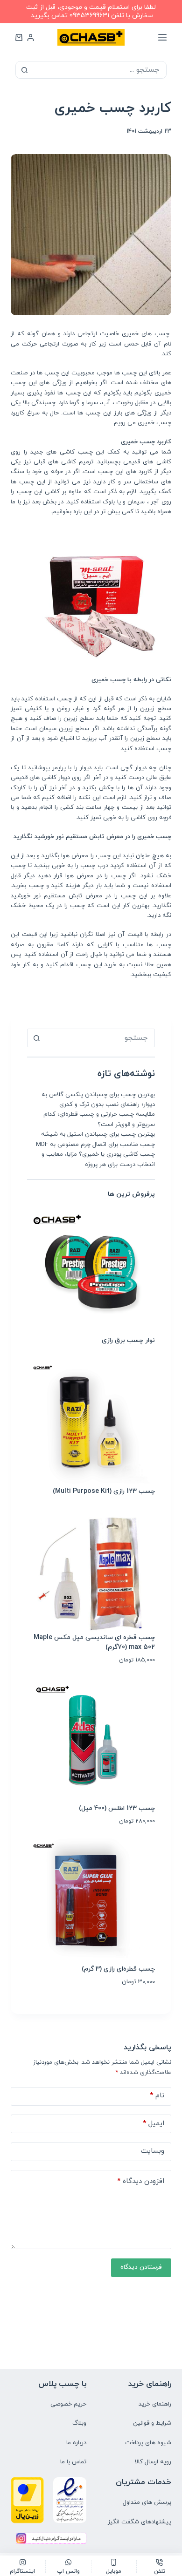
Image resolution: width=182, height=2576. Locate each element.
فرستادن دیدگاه (141, 2267)
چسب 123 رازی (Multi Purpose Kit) (104, 1491)
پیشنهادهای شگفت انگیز (140, 2522)
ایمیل (154, 2124)
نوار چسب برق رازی (128, 1340)
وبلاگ (79, 2423)
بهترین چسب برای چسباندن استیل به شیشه (98, 1134)
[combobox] (100, 1038)
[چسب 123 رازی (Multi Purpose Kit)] (91, 1423)
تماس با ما (73, 2462)
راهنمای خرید (155, 2404)
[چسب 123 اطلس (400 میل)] (91, 1739)
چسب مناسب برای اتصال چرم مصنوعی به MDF (95, 1145)
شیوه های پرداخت (148, 2443)
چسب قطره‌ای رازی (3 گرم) (118, 1969)
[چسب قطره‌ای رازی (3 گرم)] (91, 1901)
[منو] (162, 37)
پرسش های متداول (147, 2502)
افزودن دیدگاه (141, 2181)
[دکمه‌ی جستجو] (24, 70)
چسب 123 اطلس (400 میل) (117, 1808)
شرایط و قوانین (152, 2423)
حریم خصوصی (68, 2404)
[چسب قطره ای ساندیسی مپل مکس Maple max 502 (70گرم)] (91, 1571)
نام (157, 2096)
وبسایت (153, 2151)
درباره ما (76, 2443)
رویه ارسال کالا (153, 2462)
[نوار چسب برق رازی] (91, 1272)
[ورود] (31, 37)
